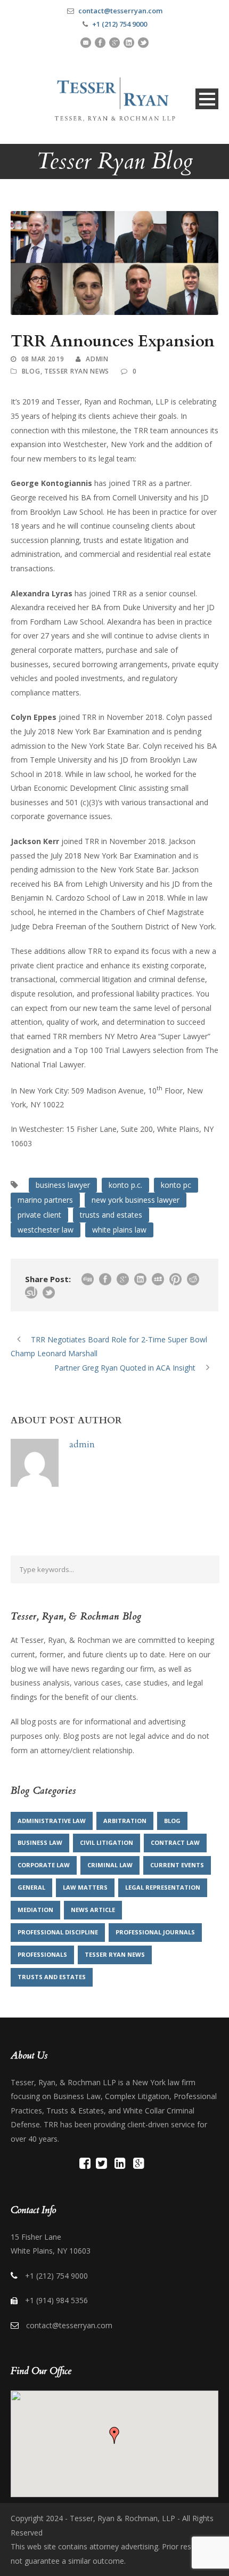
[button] (114, 2435)
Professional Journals (155, 1932)
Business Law (40, 1842)
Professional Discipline (58, 1932)
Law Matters (85, 1887)
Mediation (35, 1910)
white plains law (119, 1230)
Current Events (177, 1865)
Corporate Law (44, 1865)
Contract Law (175, 1842)
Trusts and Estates (52, 1977)
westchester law (46, 1230)
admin (97, 359)
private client (39, 1215)
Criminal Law (110, 1865)
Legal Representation (163, 1887)
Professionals (42, 1954)
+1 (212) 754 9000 (120, 24)
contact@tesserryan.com (120, 11)
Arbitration (125, 1821)
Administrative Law (52, 1821)
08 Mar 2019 (43, 359)
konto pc (176, 1185)
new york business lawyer (136, 1200)
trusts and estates (111, 1215)
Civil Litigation (107, 1842)
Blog (31, 371)
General (31, 1887)
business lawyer (63, 1185)
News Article (93, 1910)
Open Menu (207, 99)
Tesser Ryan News (77, 371)
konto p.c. (125, 1185)
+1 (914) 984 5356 (56, 2300)
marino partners (45, 1200)
